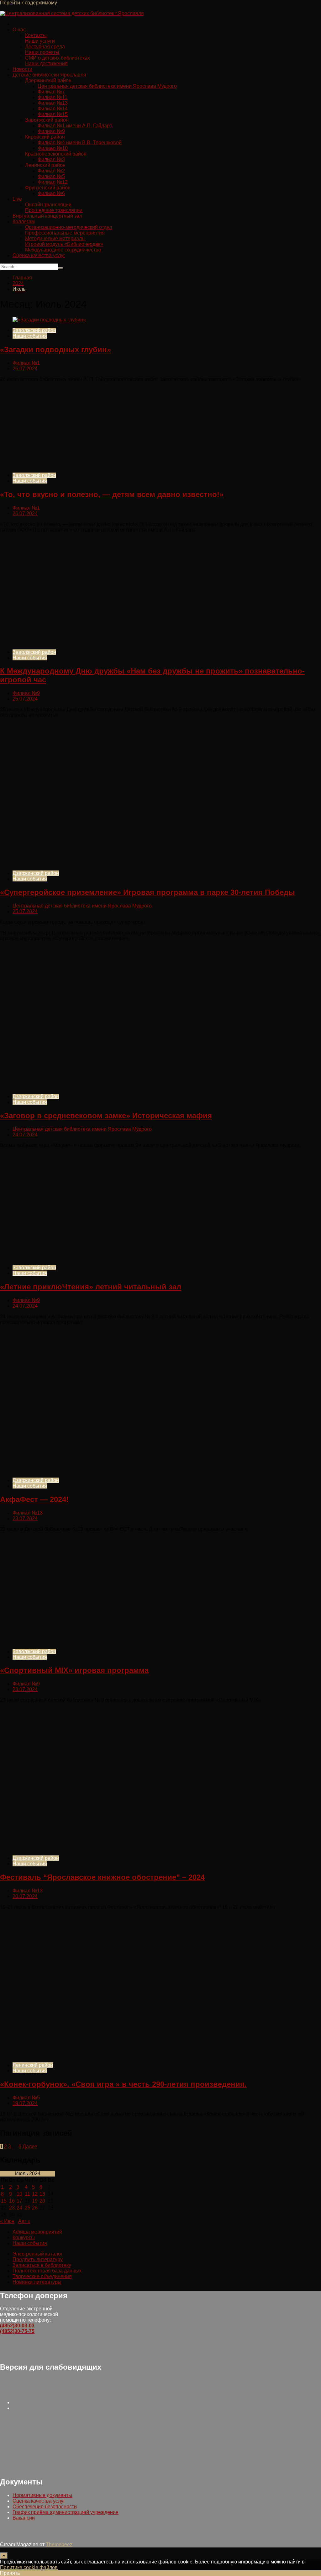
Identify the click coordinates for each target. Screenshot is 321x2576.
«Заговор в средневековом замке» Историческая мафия (106, 1116)
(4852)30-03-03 (17, 2326)
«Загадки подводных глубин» (55, 349)
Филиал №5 (51, 176)
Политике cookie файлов (29, 2567)
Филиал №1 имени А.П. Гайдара (75, 126)
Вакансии (24, 2518)
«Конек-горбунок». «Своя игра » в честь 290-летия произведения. (123, 2084)
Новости (22, 69)
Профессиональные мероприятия (65, 233)
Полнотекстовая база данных (47, 2271)
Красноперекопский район (56, 154)
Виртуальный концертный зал (47, 216)
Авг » (24, 2221)
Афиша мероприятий (37, 2232)
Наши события (30, 336)
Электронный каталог (38, 2254)
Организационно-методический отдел (68, 227)
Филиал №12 (53, 182)
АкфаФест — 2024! (34, 1499)
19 (35, 2201)
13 (42, 2194)
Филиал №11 (53, 97)
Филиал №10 (53, 148)
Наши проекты (42, 52)
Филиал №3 (51, 159)
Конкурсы (24, 2237)
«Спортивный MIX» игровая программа (74, 1670)
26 (35, 2208)
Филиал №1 (26, 363)
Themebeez (59, 2544)
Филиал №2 (51, 171)
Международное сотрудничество (63, 250)
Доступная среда (45, 47)
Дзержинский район (36, 873)
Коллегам (24, 222)
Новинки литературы (37, 2282)
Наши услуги (40, 41)
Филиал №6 (51, 193)
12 (35, 2194)
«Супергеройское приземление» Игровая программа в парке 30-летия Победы (147, 892)
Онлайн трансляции (48, 205)
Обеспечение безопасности (45, 2507)
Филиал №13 (53, 103)
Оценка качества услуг (39, 255)
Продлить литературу (38, 2259)
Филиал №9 (51, 131)
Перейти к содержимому (29, 3)
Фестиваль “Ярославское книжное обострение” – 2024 (102, 1877)
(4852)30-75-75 (17, 2331)
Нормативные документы (42, 2495)
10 (19, 2194)
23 (12, 2208)
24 (19, 2208)
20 (42, 2201)
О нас (19, 30)
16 (12, 2201)
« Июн (7, 2221)
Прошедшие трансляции (54, 210)
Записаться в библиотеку (42, 2265)
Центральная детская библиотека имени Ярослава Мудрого (107, 86)
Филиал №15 (53, 114)
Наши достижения (46, 63)
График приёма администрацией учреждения (66, 2512)
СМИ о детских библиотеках (58, 58)
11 (27, 2194)
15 (4, 2201)
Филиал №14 (53, 109)
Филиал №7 (51, 92)
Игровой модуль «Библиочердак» (64, 244)
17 (19, 2201)
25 (28, 2208)
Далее (30, 2147)
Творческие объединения (42, 2276)
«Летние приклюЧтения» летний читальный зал (91, 1287)
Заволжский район (34, 330)
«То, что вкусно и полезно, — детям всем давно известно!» (112, 494)
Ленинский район (33, 2065)
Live (17, 199)
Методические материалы (55, 238)
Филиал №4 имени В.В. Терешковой (80, 143)
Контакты (36, 35)
